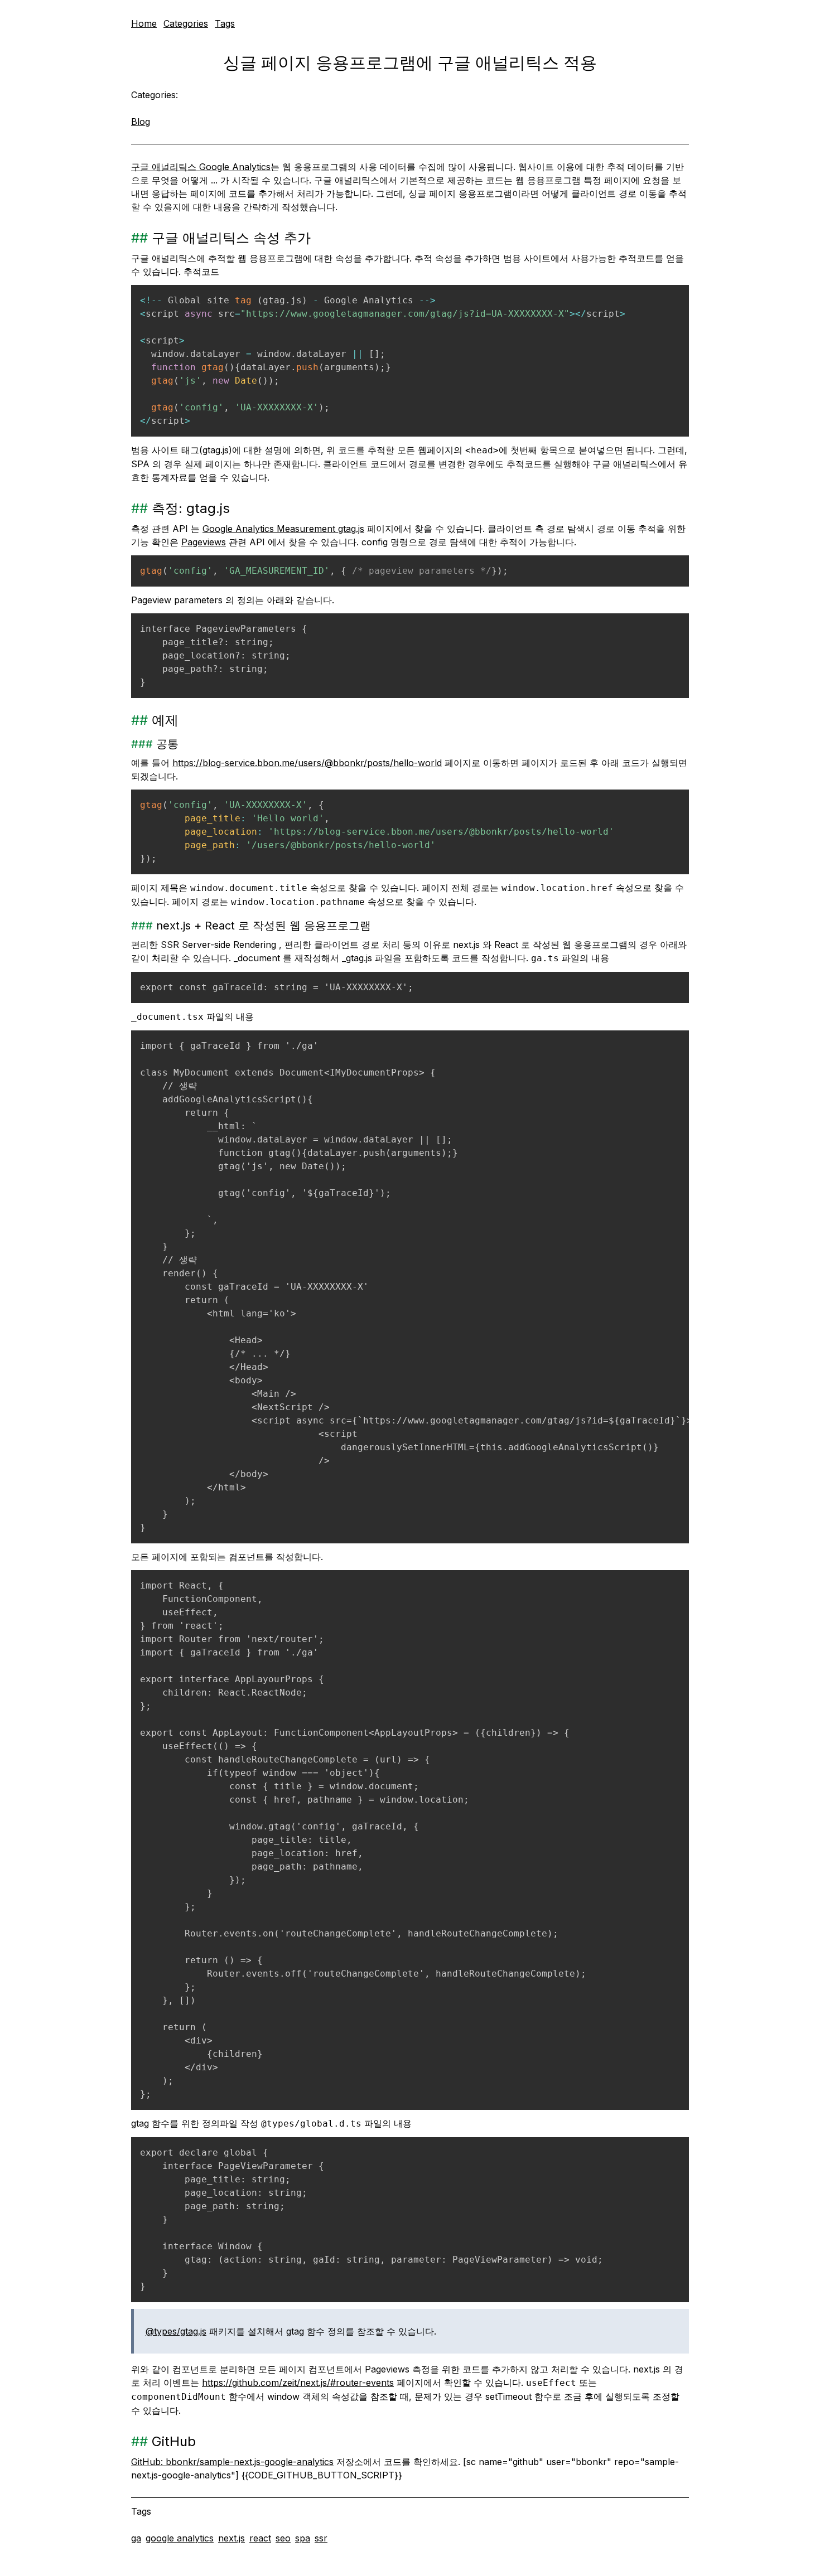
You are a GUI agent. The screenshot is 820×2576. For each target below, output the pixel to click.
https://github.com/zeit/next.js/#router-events (298, 2383)
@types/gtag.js (176, 2331)
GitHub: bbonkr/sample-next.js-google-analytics (232, 2462)
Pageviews (204, 542)
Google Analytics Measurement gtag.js (283, 529)
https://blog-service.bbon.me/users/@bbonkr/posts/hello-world (307, 763)
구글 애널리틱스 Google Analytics (201, 167)
